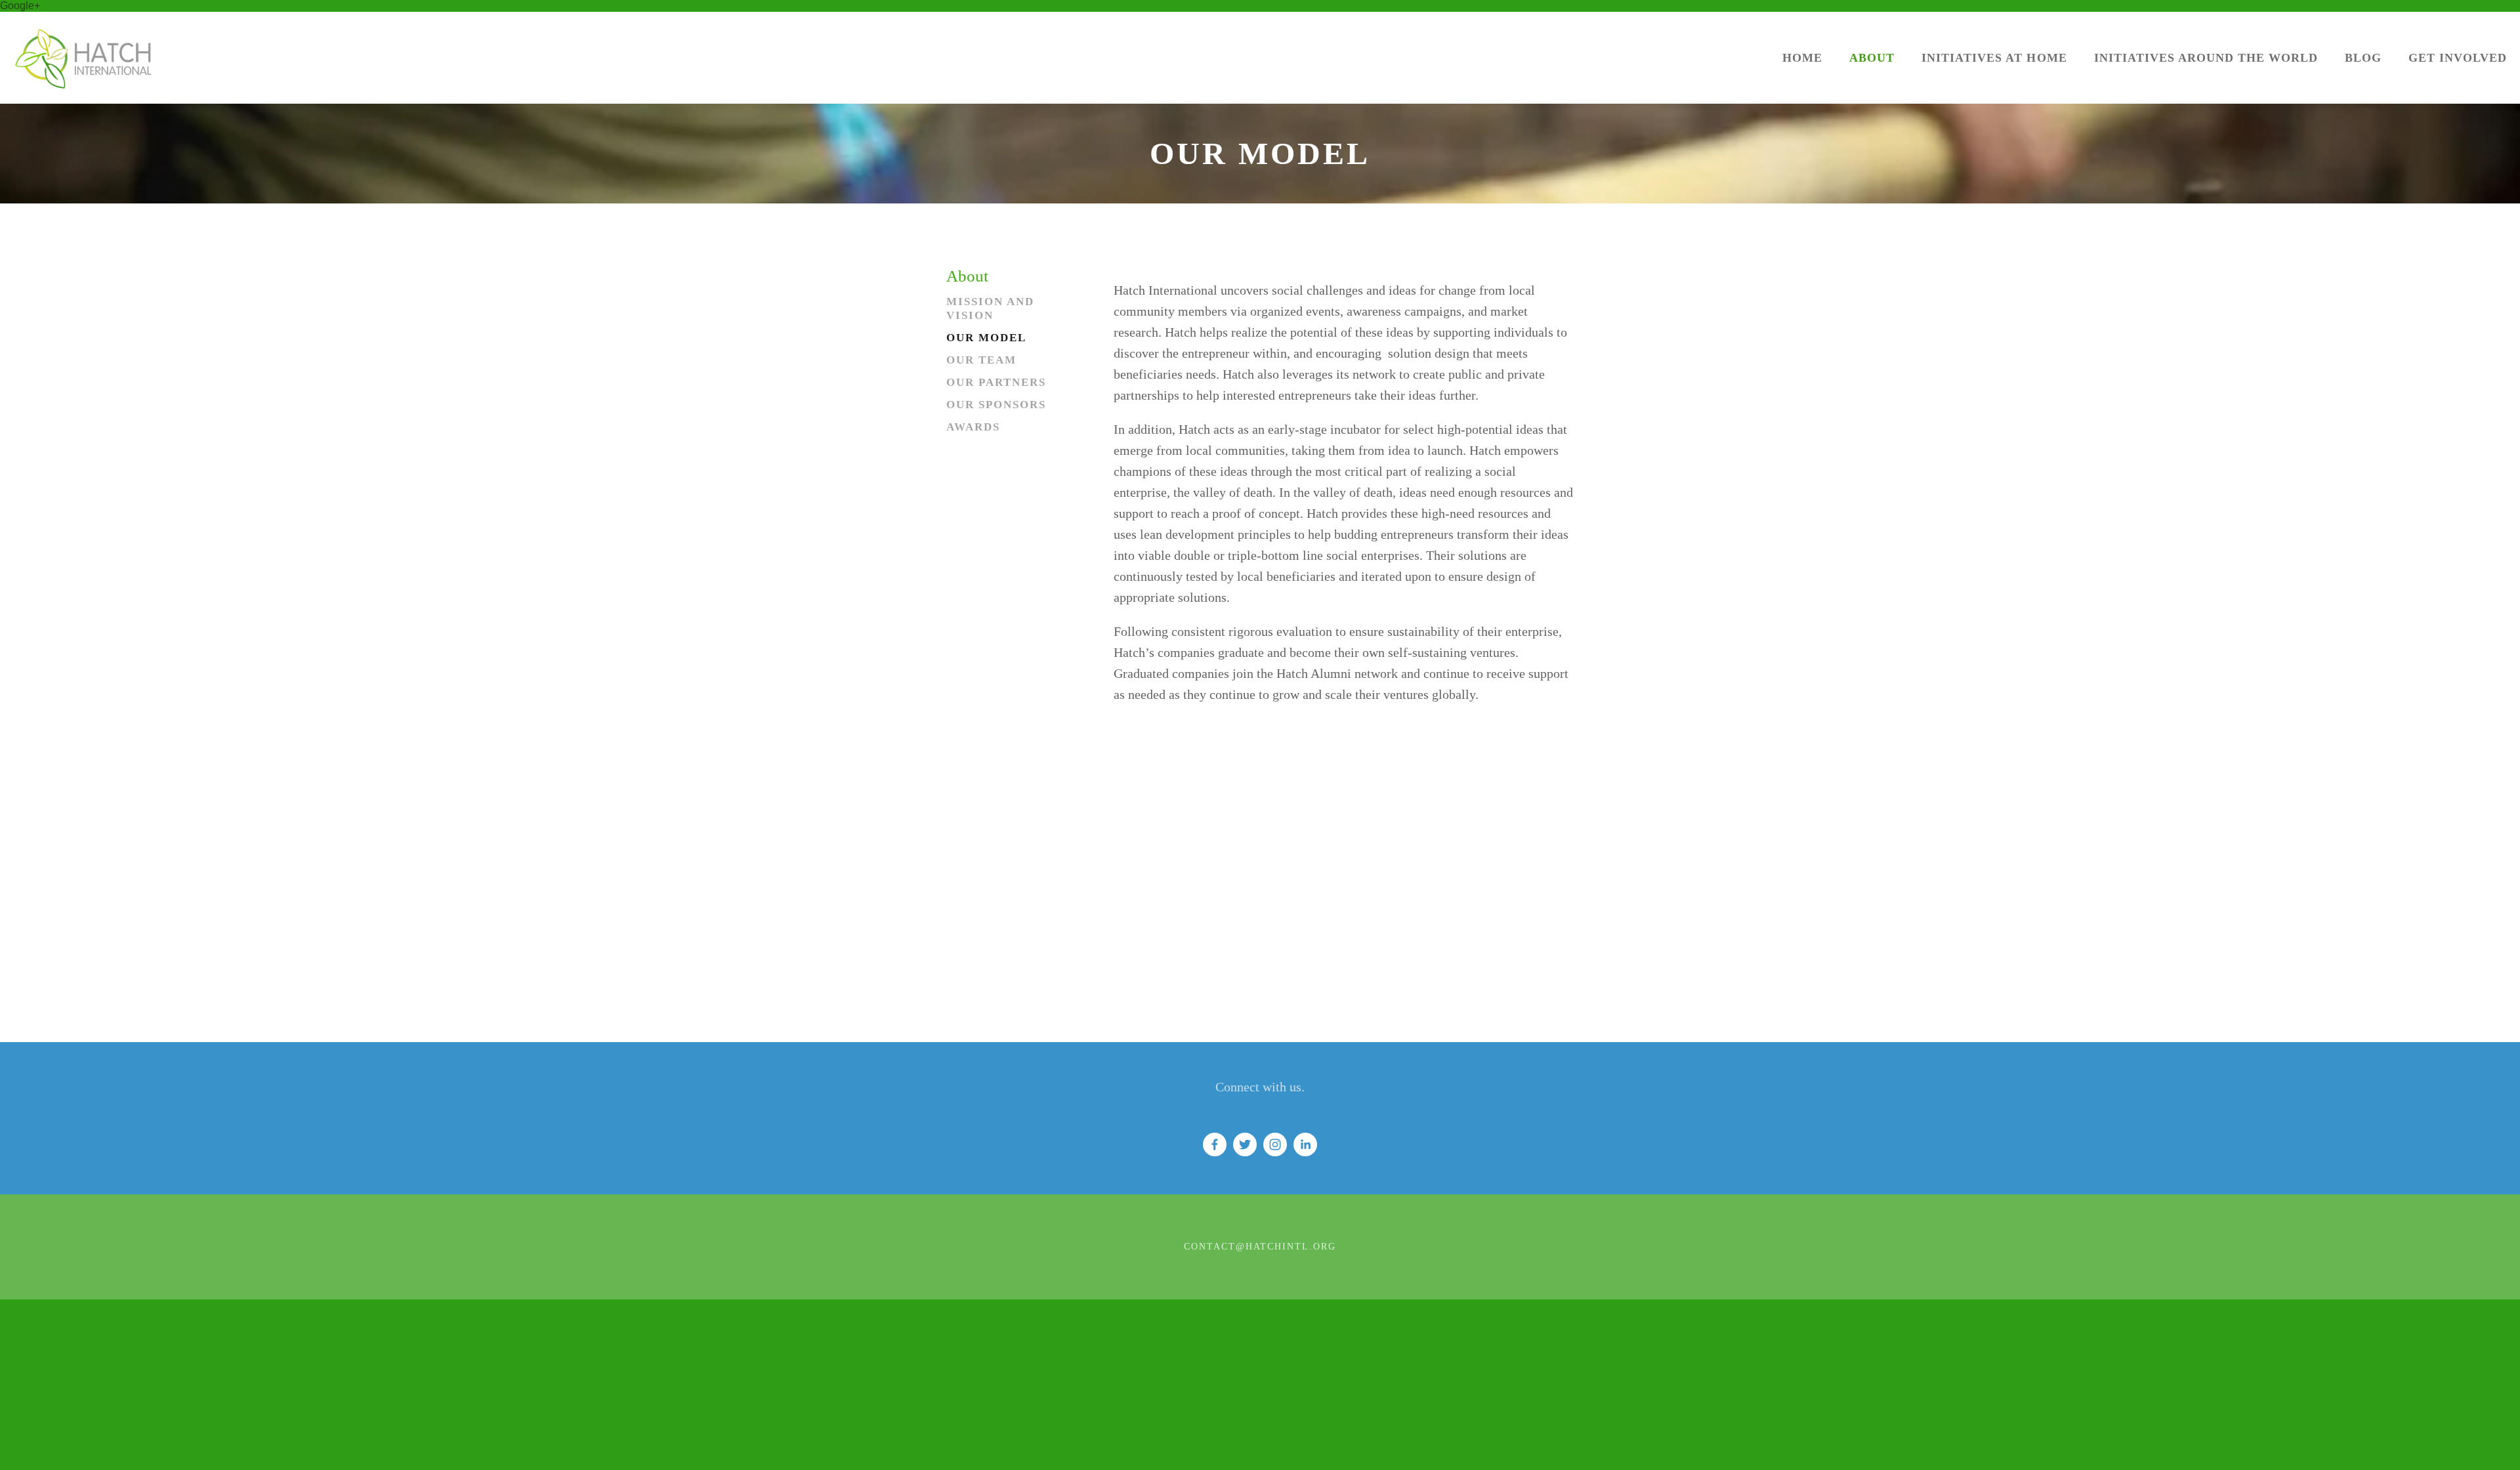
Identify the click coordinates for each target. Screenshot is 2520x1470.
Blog (2363, 58)
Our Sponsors (996, 405)
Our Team (981, 360)
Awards (973, 427)
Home (1802, 58)
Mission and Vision (990, 308)
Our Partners (996, 382)
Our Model (986, 338)
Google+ (20, 6)
